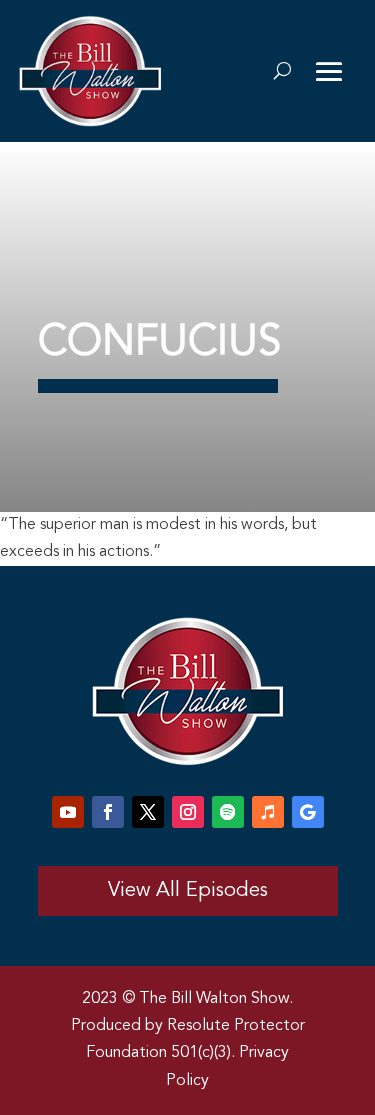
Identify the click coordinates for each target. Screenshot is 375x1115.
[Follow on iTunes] (268, 812)
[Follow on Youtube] (68, 812)
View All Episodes (188, 891)
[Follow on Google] (308, 812)
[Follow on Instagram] (188, 812)
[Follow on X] (148, 812)
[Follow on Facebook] (108, 812)
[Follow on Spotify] (228, 812)
